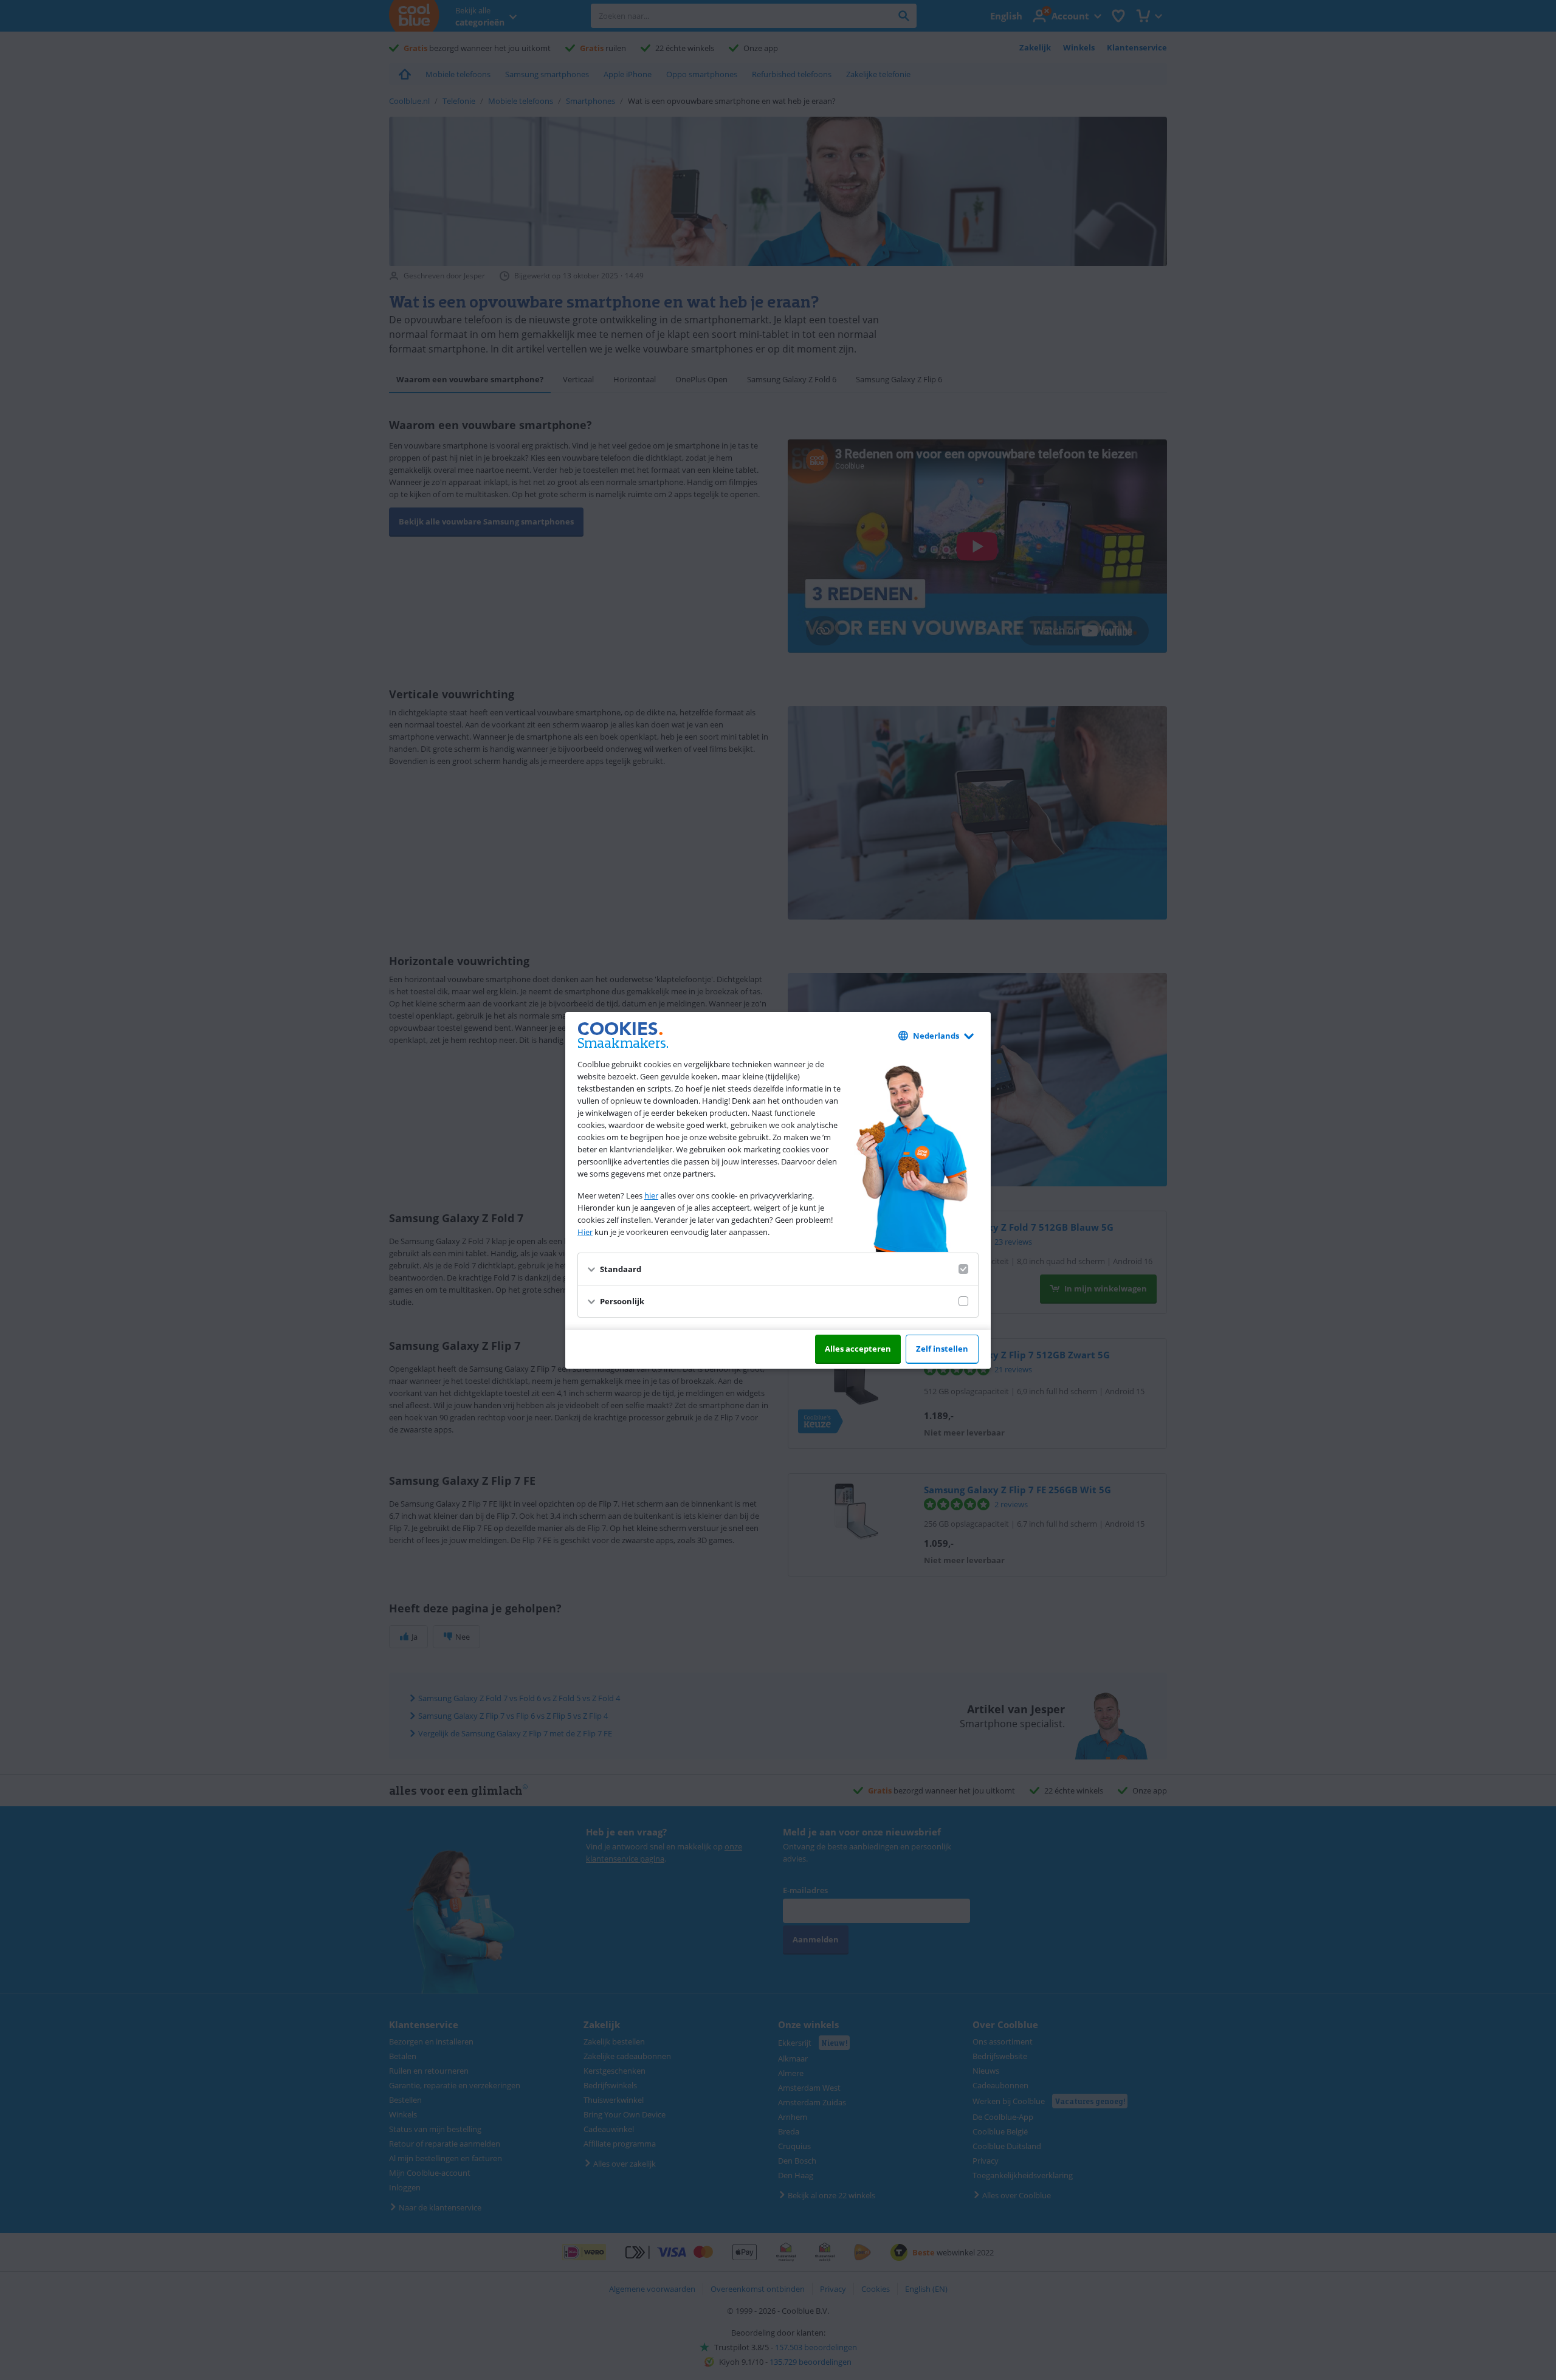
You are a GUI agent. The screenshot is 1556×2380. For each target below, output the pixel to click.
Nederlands (936, 1036)
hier (651, 1195)
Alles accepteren (858, 1349)
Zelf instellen (942, 1349)
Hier (585, 1232)
